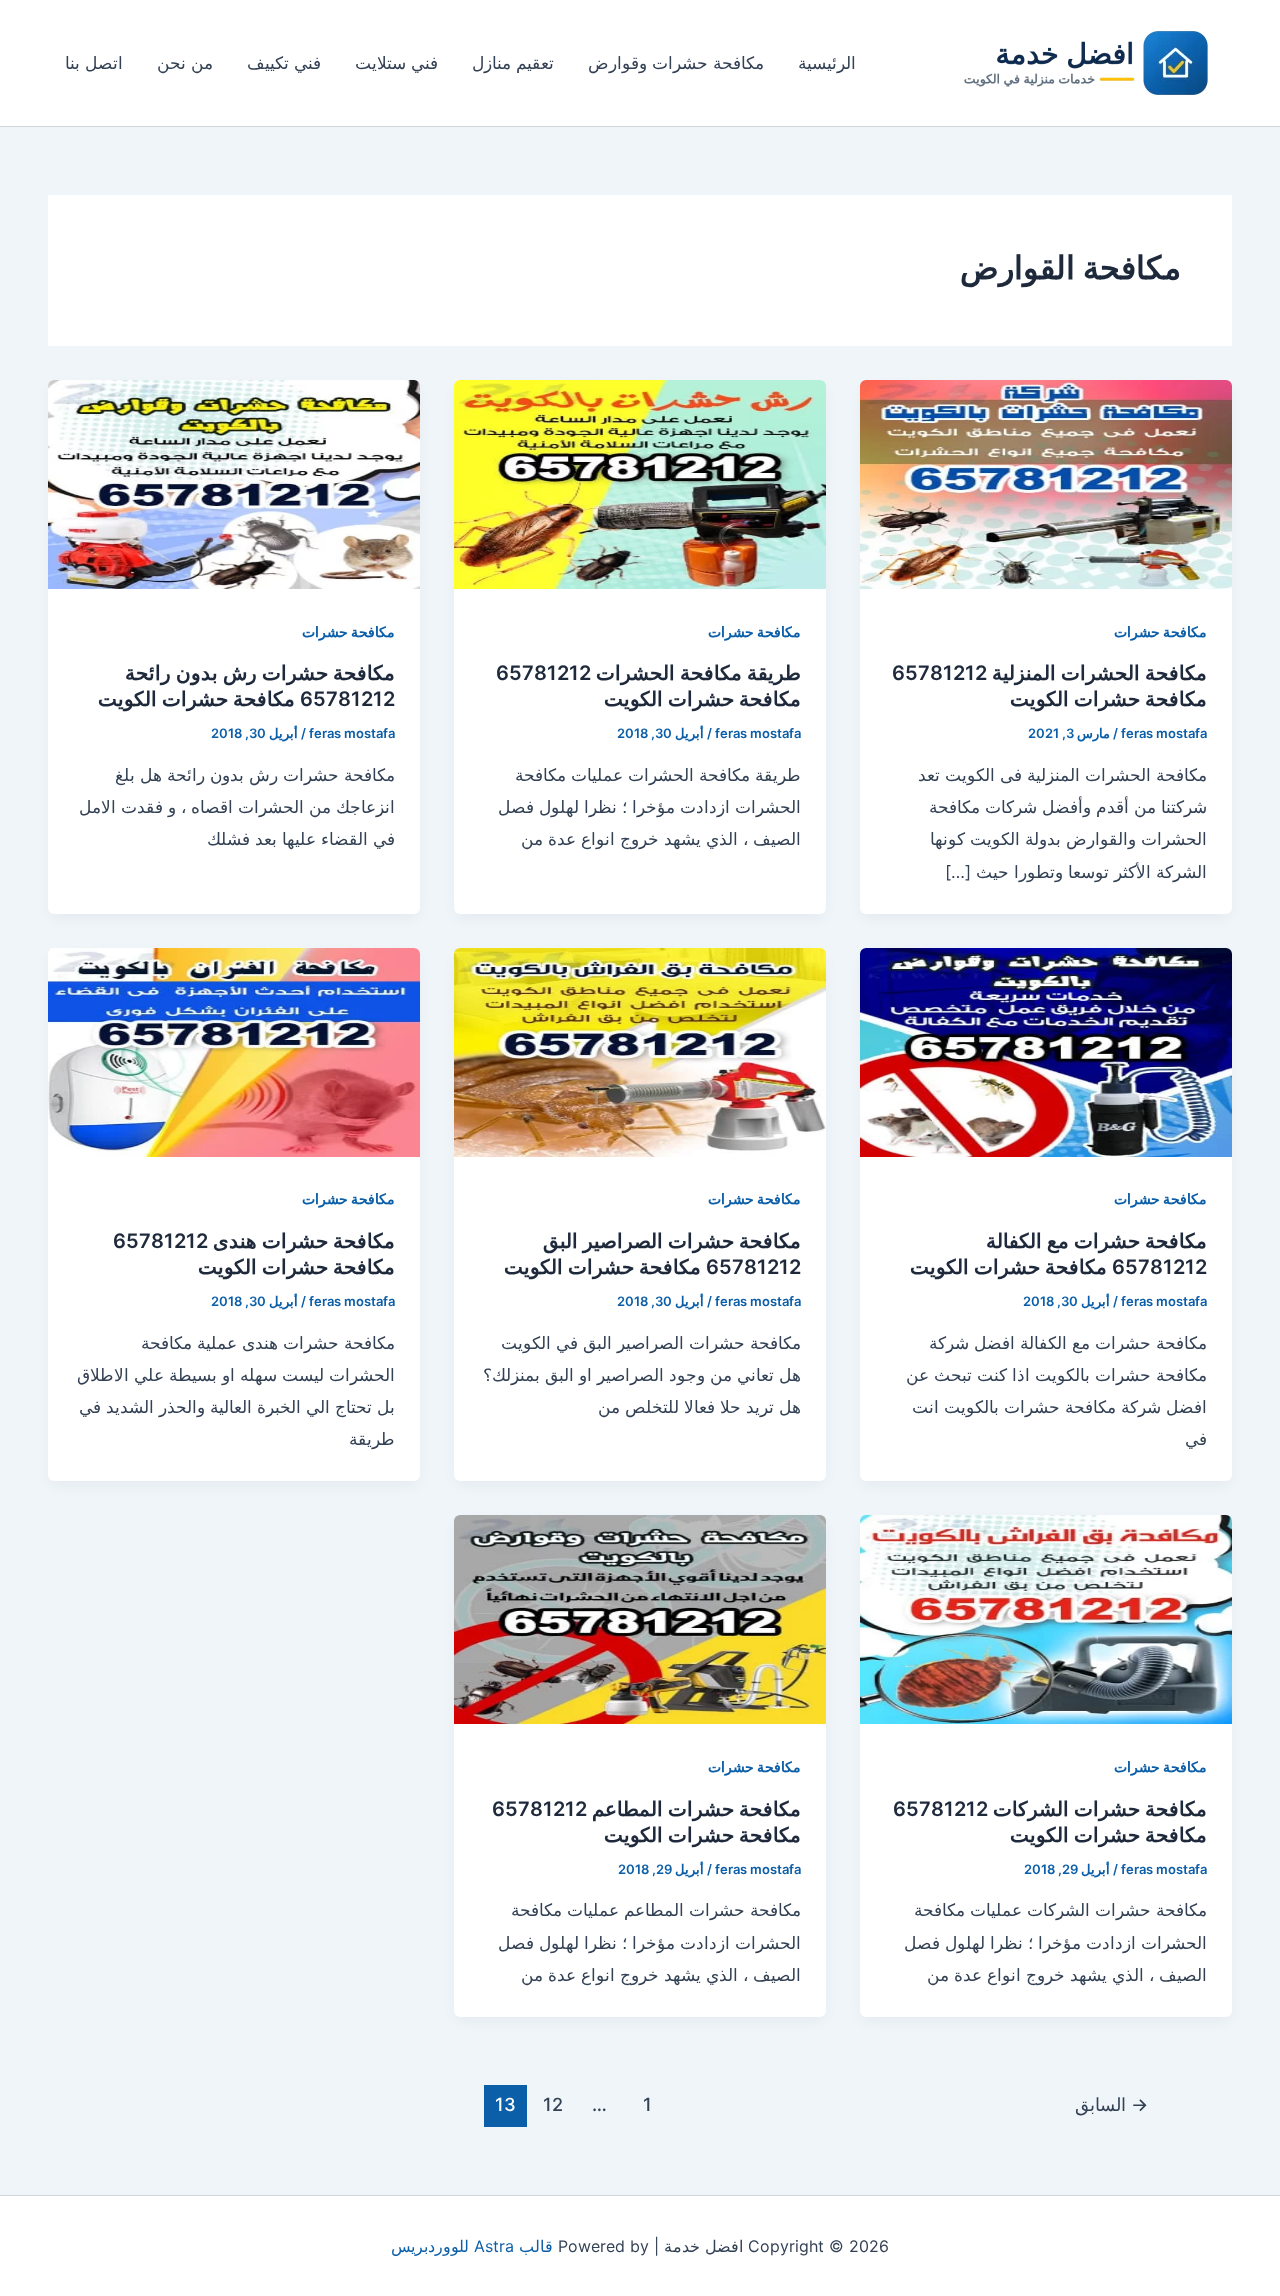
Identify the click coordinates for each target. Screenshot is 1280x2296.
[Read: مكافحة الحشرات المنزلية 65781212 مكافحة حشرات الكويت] (1046, 483)
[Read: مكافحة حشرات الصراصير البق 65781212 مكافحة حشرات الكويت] (640, 1051)
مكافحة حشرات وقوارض (676, 63)
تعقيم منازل (513, 63)
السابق (1111, 2104)
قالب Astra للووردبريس (472, 2246)
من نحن (185, 63)
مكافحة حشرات (1160, 631)
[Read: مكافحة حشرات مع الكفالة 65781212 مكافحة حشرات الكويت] (1046, 1051)
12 (553, 2104)
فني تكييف (284, 63)
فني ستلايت (396, 63)
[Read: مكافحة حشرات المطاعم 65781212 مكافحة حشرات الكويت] (640, 1619)
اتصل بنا (94, 63)
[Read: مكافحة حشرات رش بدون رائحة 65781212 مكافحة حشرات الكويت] (234, 483)
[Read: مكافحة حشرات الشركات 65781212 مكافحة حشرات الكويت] (1046, 1619)
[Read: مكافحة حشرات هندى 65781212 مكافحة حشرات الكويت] (234, 1051)
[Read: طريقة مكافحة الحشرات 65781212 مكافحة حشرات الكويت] (640, 483)
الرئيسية (827, 63)
